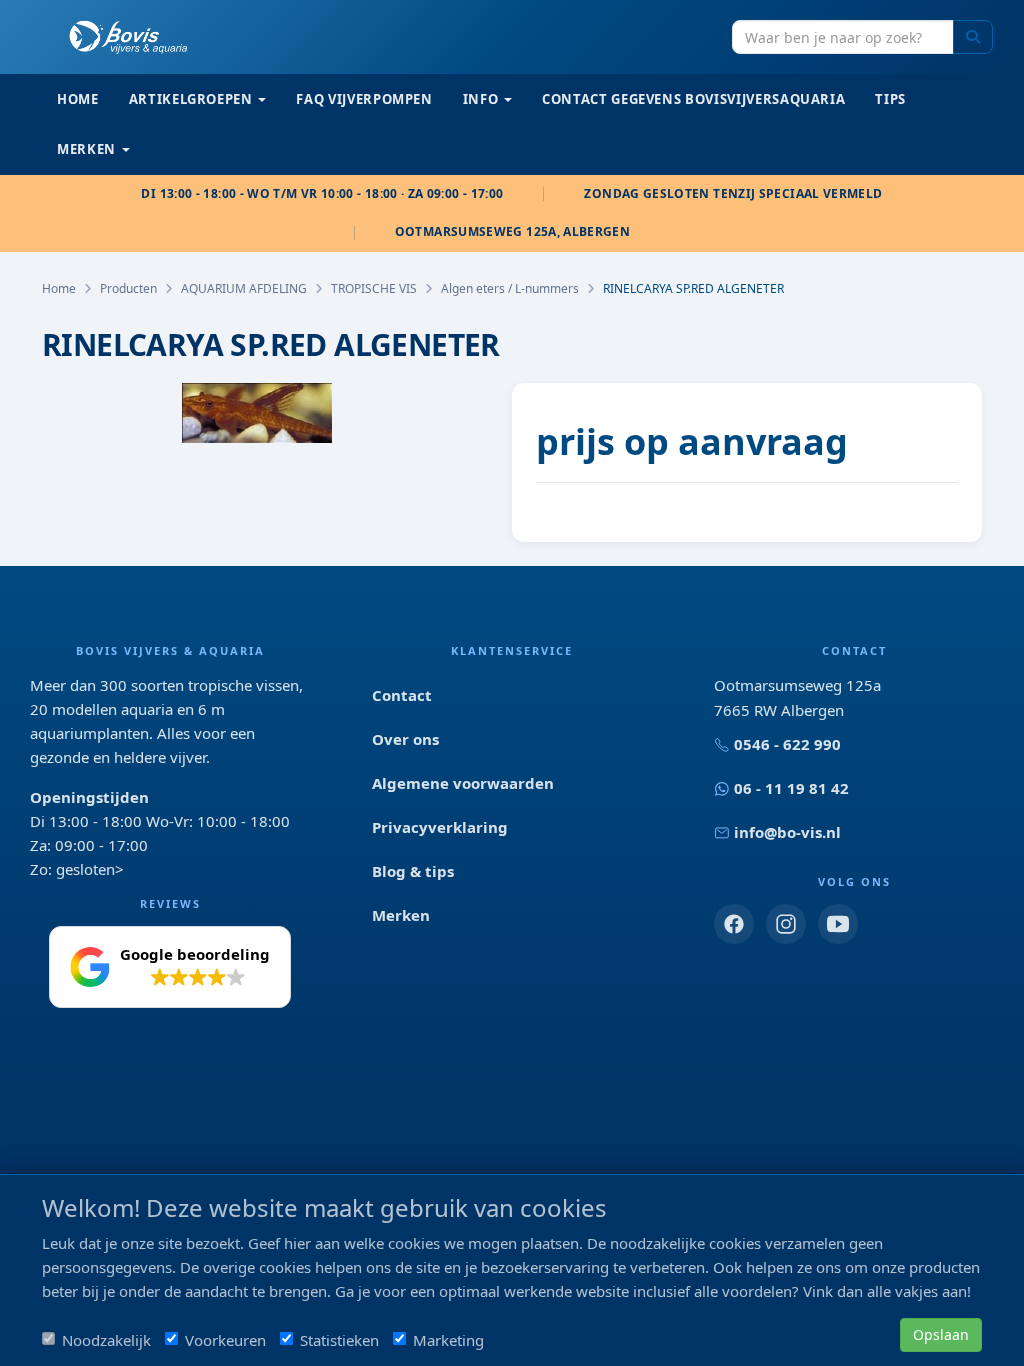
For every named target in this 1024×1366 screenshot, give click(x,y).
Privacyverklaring (440, 827)
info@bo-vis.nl (787, 832)
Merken (401, 915)
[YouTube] (838, 924)
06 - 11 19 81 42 (791, 788)
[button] (170, 967)
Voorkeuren (225, 1340)
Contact (402, 695)
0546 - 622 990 (787, 744)
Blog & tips (413, 871)
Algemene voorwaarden (463, 783)
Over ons (405, 739)
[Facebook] (734, 924)
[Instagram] (786, 924)
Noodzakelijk (106, 1340)
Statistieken (339, 1340)
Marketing (448, 1340)
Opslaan (941, 1334)
